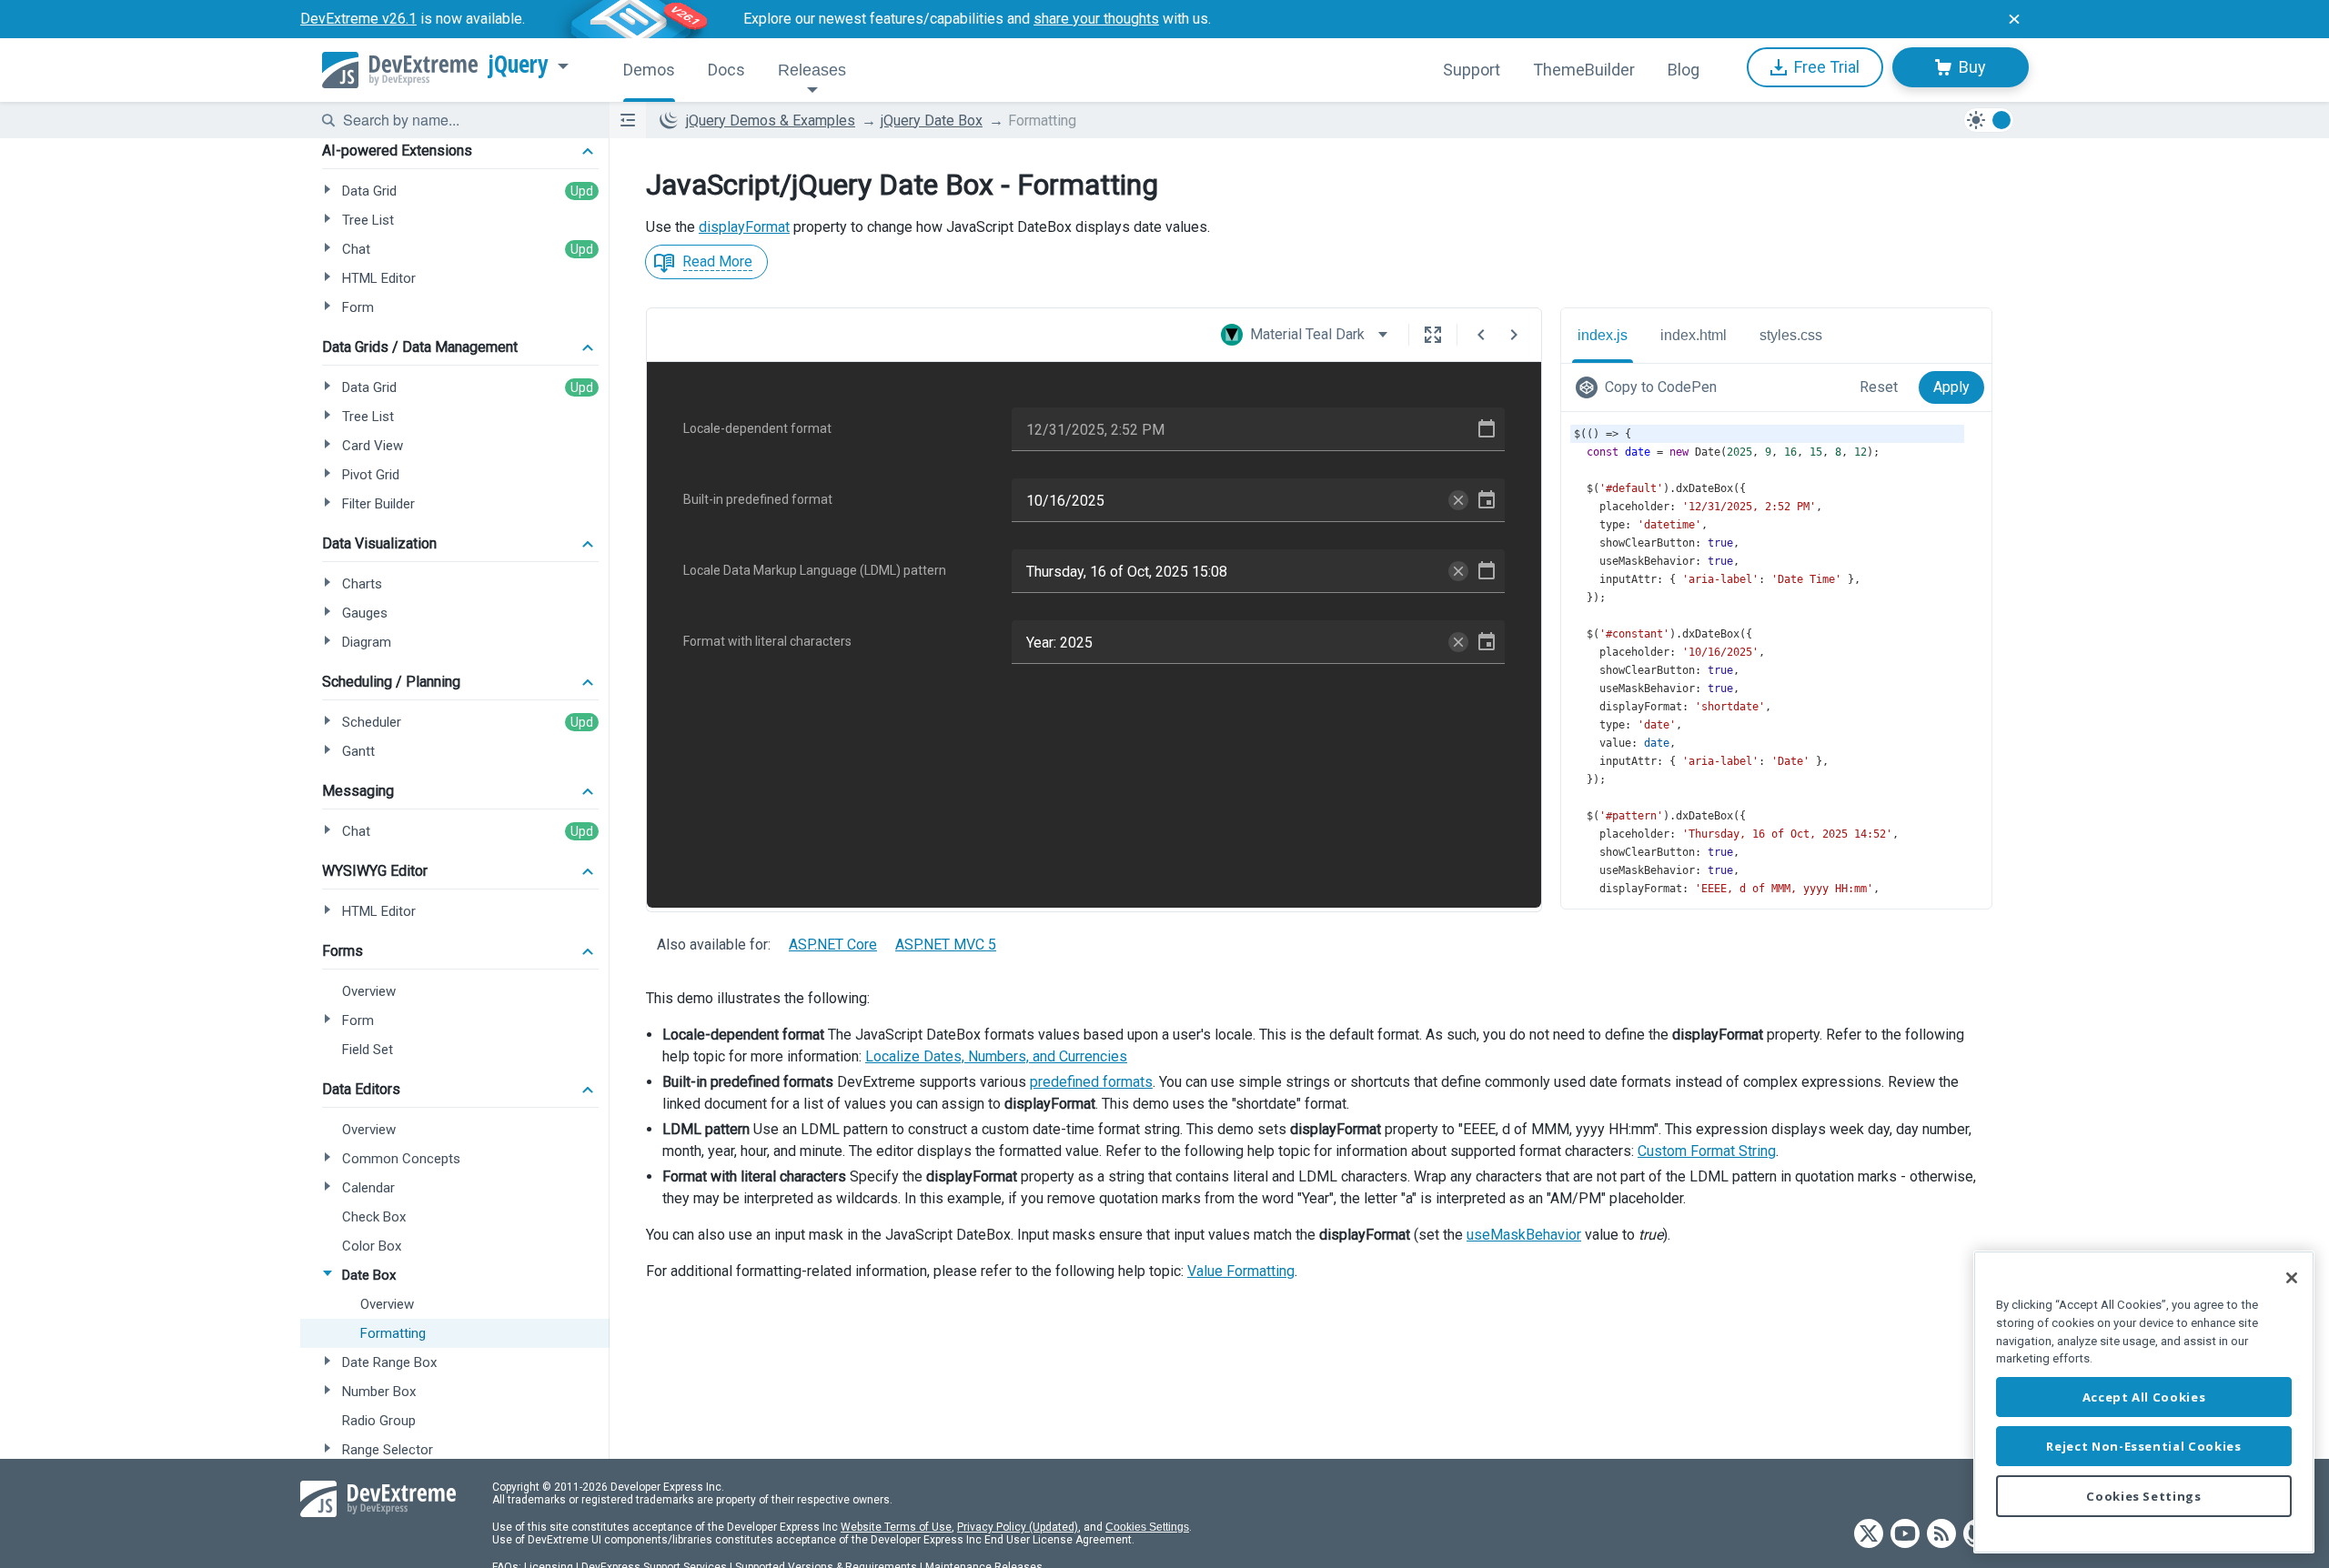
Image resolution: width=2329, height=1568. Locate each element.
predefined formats (1091, 1082)
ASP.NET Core (833, 945)
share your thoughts (1096, 19)
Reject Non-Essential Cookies (2143, 1446)
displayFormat (744, 227)
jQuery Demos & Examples (771, 121)
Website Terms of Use (896, 1527)
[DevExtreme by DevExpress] (400, 70)
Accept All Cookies (2144, 1397)
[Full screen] (1433, 335)
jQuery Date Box (932, 121)
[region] (2144, 1402)
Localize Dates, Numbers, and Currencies (996, 1056)
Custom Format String (1707, 1151)
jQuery (519, 65)
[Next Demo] (1514, 335)
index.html (1694, 335)
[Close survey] (2014, 19)
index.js (1603, 335)
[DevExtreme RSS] (1941, 1535)
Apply (1951, 387)
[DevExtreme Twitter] (1869, 1535)
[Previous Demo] (1481, 335)
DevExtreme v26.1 (358, 19)
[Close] (2292, 1278)
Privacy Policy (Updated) (1018, 1527)
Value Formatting (1241, 1271)
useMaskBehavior (1524, 1235)
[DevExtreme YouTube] (1905, 1535)
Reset (1879, 387)
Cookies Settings (1147, 1527)
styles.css (1791, 335)
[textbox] (465, 120)
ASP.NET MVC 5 (946, 945)
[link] (1650, 387)
